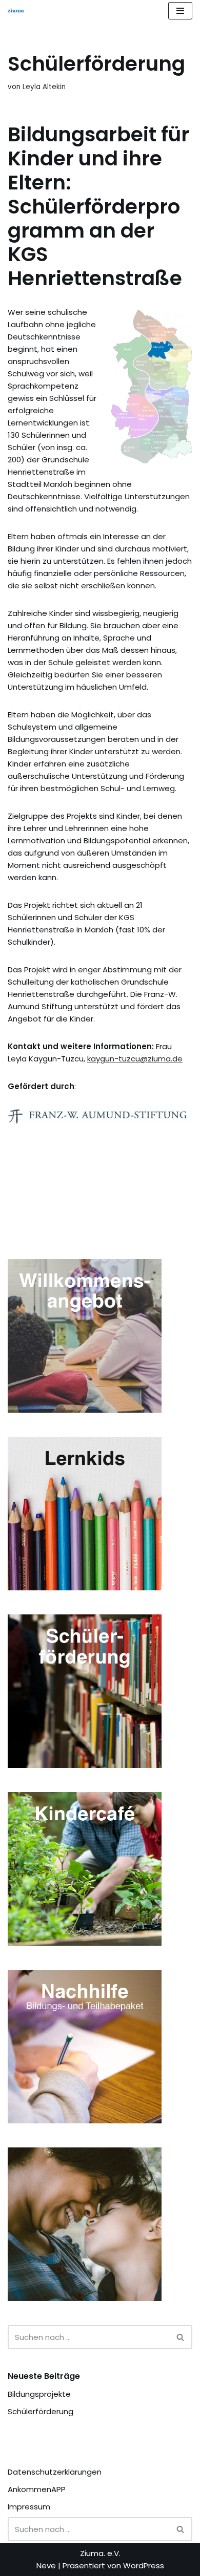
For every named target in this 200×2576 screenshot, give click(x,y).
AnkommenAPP (37, 2489)
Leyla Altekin (44, 87)
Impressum (29, 2507)
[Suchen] (181, 2337)
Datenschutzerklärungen (55, 2472)
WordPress (144, 2566)
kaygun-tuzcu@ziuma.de (135, 1059)
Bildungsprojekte (39, 2394)
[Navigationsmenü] (180, 11)
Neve (46, 2566)
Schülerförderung (41, 2411)
